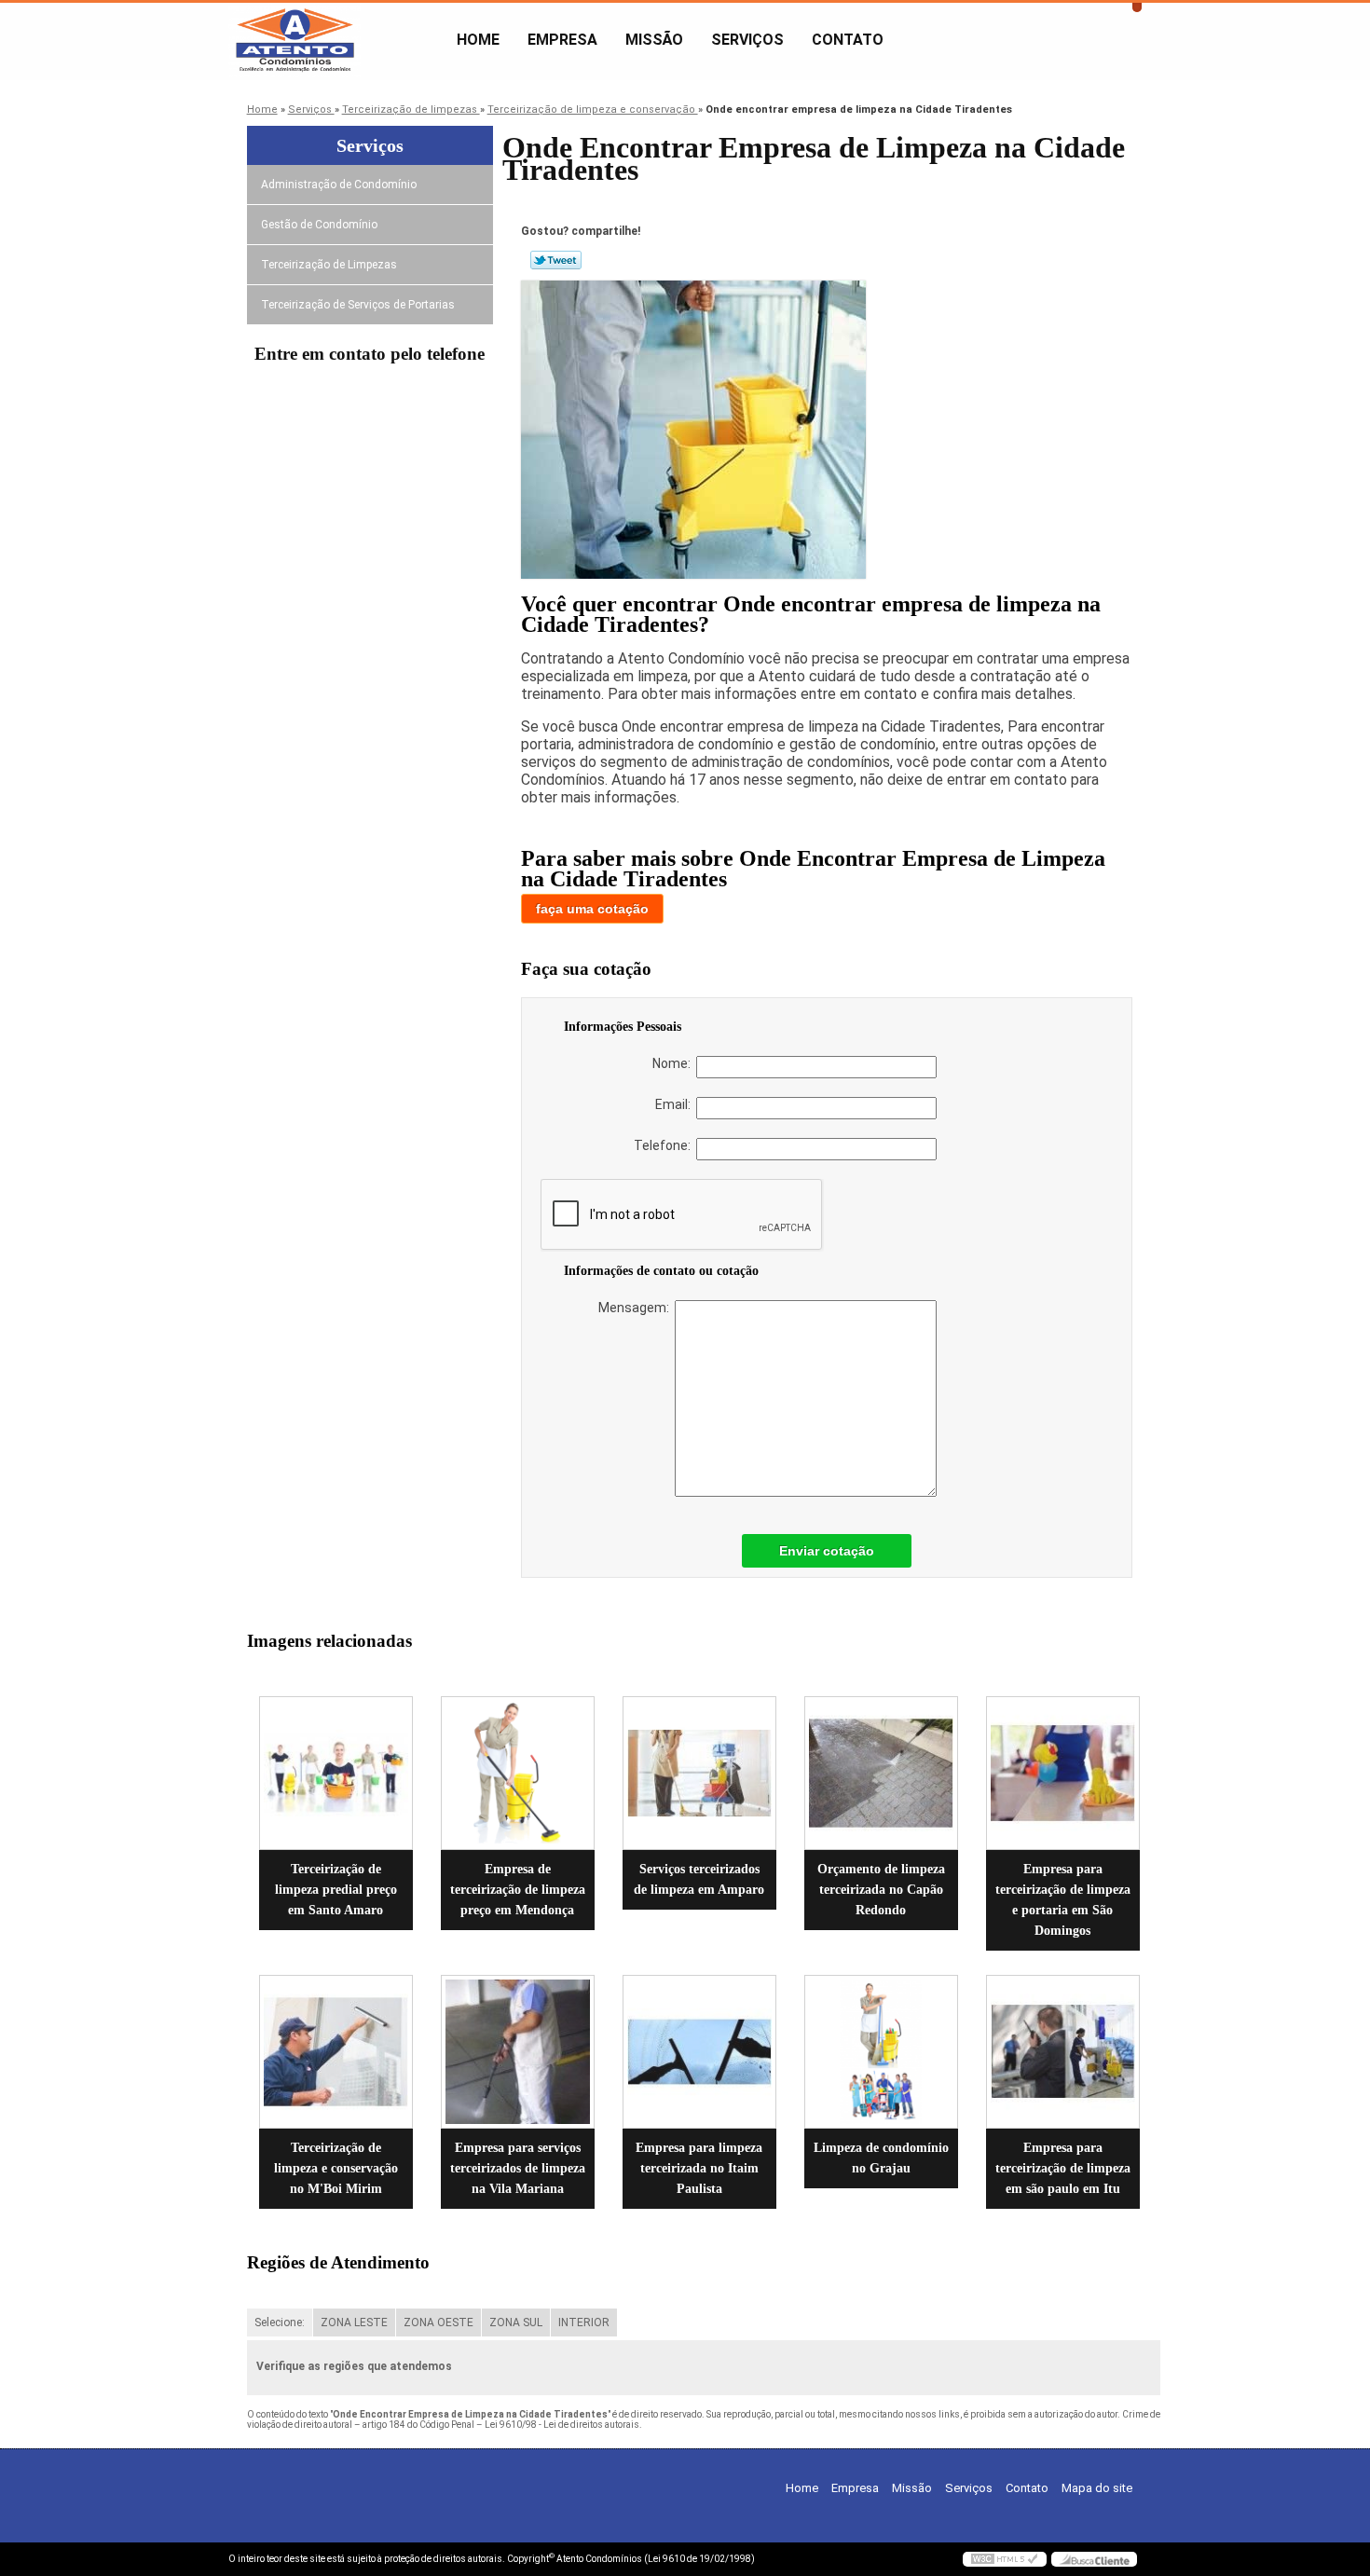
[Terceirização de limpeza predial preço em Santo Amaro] (336, 1773)
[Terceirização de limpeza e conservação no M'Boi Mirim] (336, 2052)
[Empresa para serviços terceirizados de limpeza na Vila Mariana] (518, 2052)
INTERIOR (584, 2323)
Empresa (562, 40)
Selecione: (280, 2323)
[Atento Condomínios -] (336, 40)
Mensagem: (637, 1308)
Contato (848, 40)
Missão (654, 40)
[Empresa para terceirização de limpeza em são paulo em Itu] (1063, 2052)
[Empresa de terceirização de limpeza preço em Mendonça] (518, 1773)
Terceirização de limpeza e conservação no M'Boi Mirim (336, 2168)
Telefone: (665, 1145)
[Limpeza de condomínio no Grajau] (881, 2052)
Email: (676, 1104)
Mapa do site (1097, 2488)
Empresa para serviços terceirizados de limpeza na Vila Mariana (518, 2168)
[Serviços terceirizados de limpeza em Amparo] (699, 1773)
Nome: (674, 1063)
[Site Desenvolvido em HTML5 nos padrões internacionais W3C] (1005, 2559)
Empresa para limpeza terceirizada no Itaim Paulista (699, 2168)
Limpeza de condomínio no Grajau (881, 2158)
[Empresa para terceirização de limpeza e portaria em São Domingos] (1063, 1773)
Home (478, 40)
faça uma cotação (592, 909)
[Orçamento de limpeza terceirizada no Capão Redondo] (881, 1773)
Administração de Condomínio (339, 185)
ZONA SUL (516, 2323)
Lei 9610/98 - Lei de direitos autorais (562, 2425)
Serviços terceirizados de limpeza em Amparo (699, 1879)
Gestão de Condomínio (319, 225)
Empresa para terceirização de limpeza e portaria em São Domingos (1063, 1900)
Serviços (747, 40)
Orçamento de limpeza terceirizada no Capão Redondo (881, 1890)
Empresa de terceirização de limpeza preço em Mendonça (518, 1890)
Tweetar (556, 260)
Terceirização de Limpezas (329, 265)
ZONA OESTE (438, 2323)
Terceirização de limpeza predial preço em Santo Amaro (336, 1890)
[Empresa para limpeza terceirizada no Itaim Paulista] (699, 2052)
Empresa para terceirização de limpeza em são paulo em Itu (1063, 2168)
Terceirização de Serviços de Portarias (358, 305)
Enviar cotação (827, 1551)
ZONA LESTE (354, 2323)
